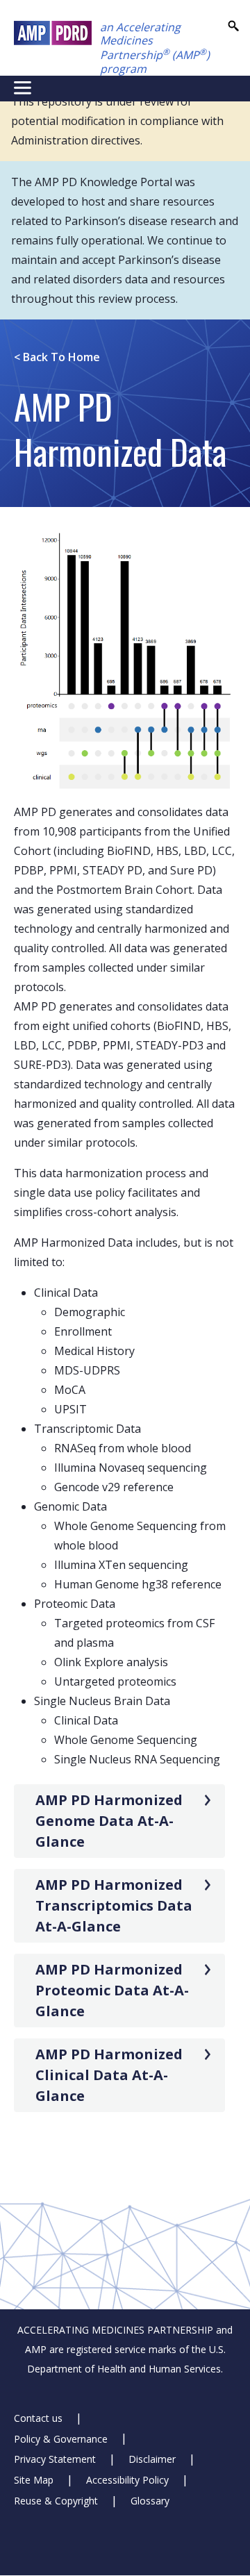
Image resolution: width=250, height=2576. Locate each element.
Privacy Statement (55, 2459)
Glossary (150, 2501)
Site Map (34, 2480)
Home (57, 357)
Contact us (38, 2418)
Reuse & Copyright (56, 2501)
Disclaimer (152, 2459)
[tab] (119, 1821)
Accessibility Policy (127, 2480)
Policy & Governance (61, 2438)
